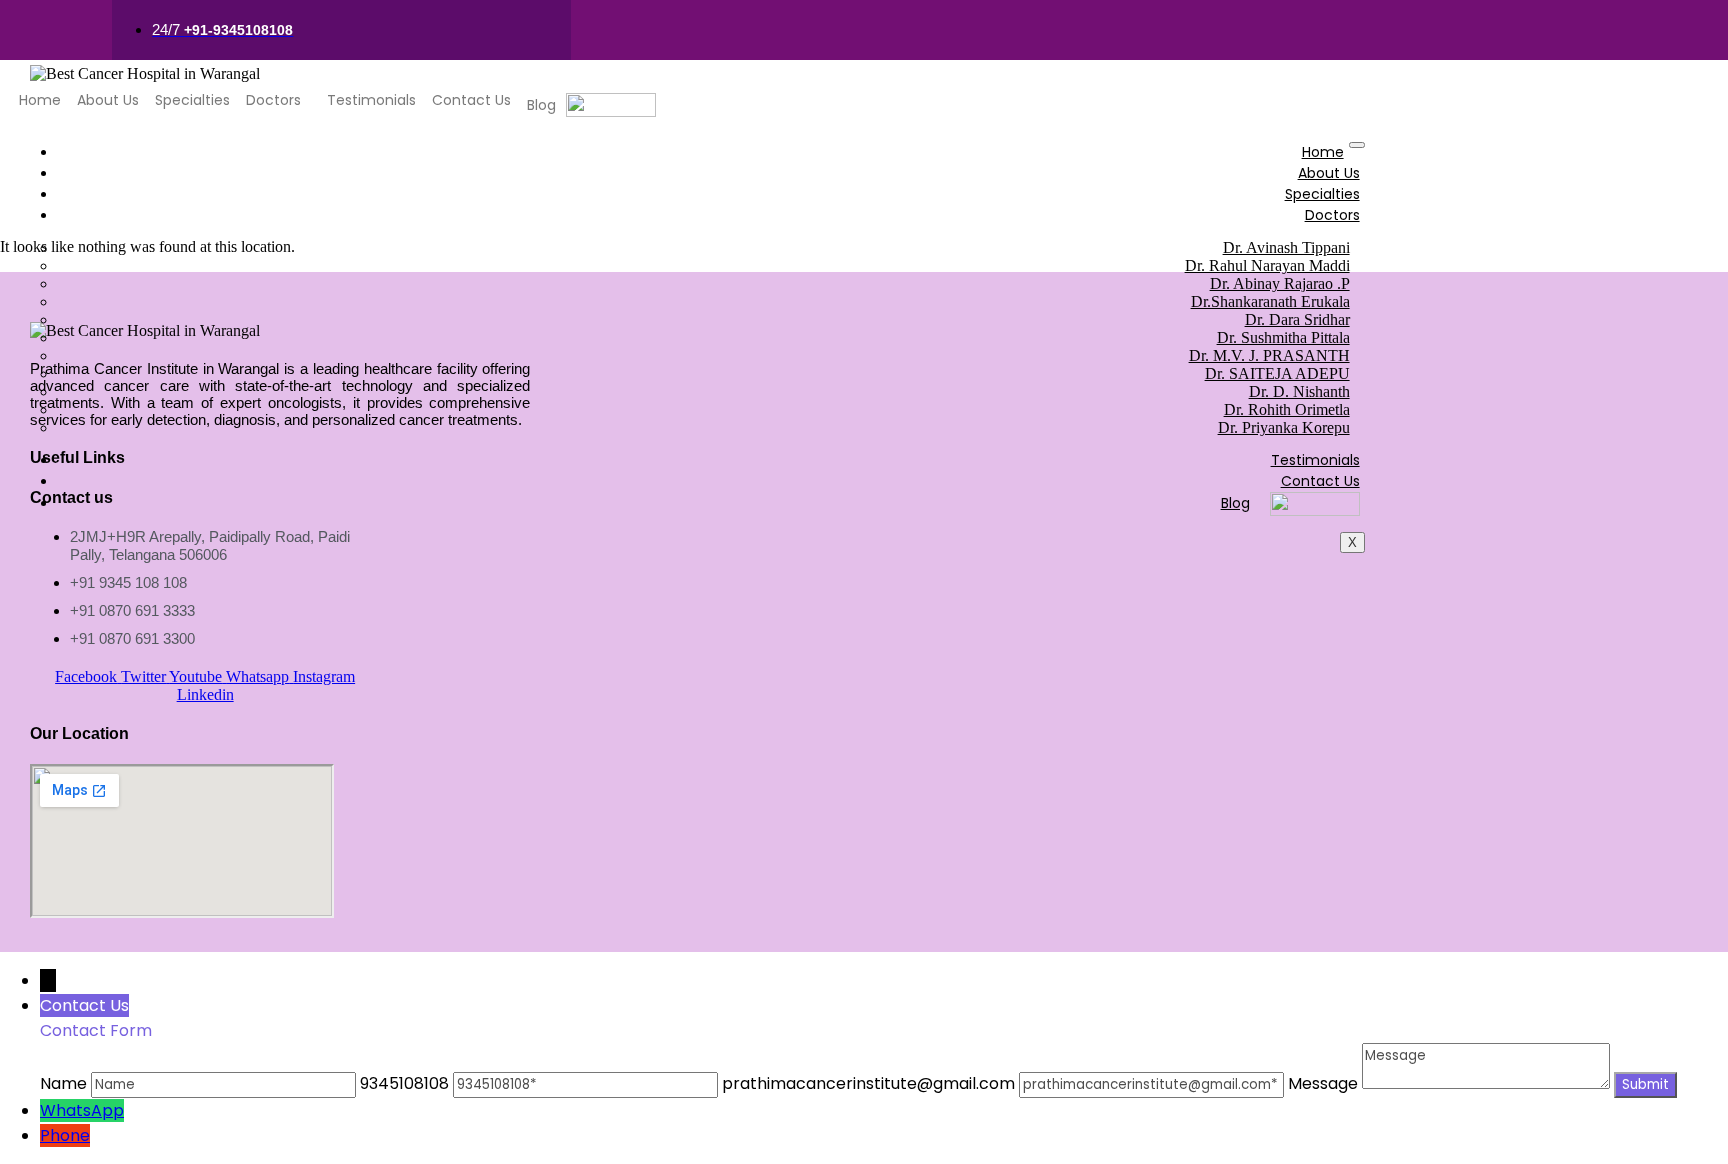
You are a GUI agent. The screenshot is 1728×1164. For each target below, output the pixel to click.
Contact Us (471, 100)
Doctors (273, 100)
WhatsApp (82, 1110)
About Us (108, 100)
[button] (278, 100)
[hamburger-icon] (1357, 145)
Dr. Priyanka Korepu (1284, 427)
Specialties (192, 100)
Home (40, 100)
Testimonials (371, 100)
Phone (65, 1135)
